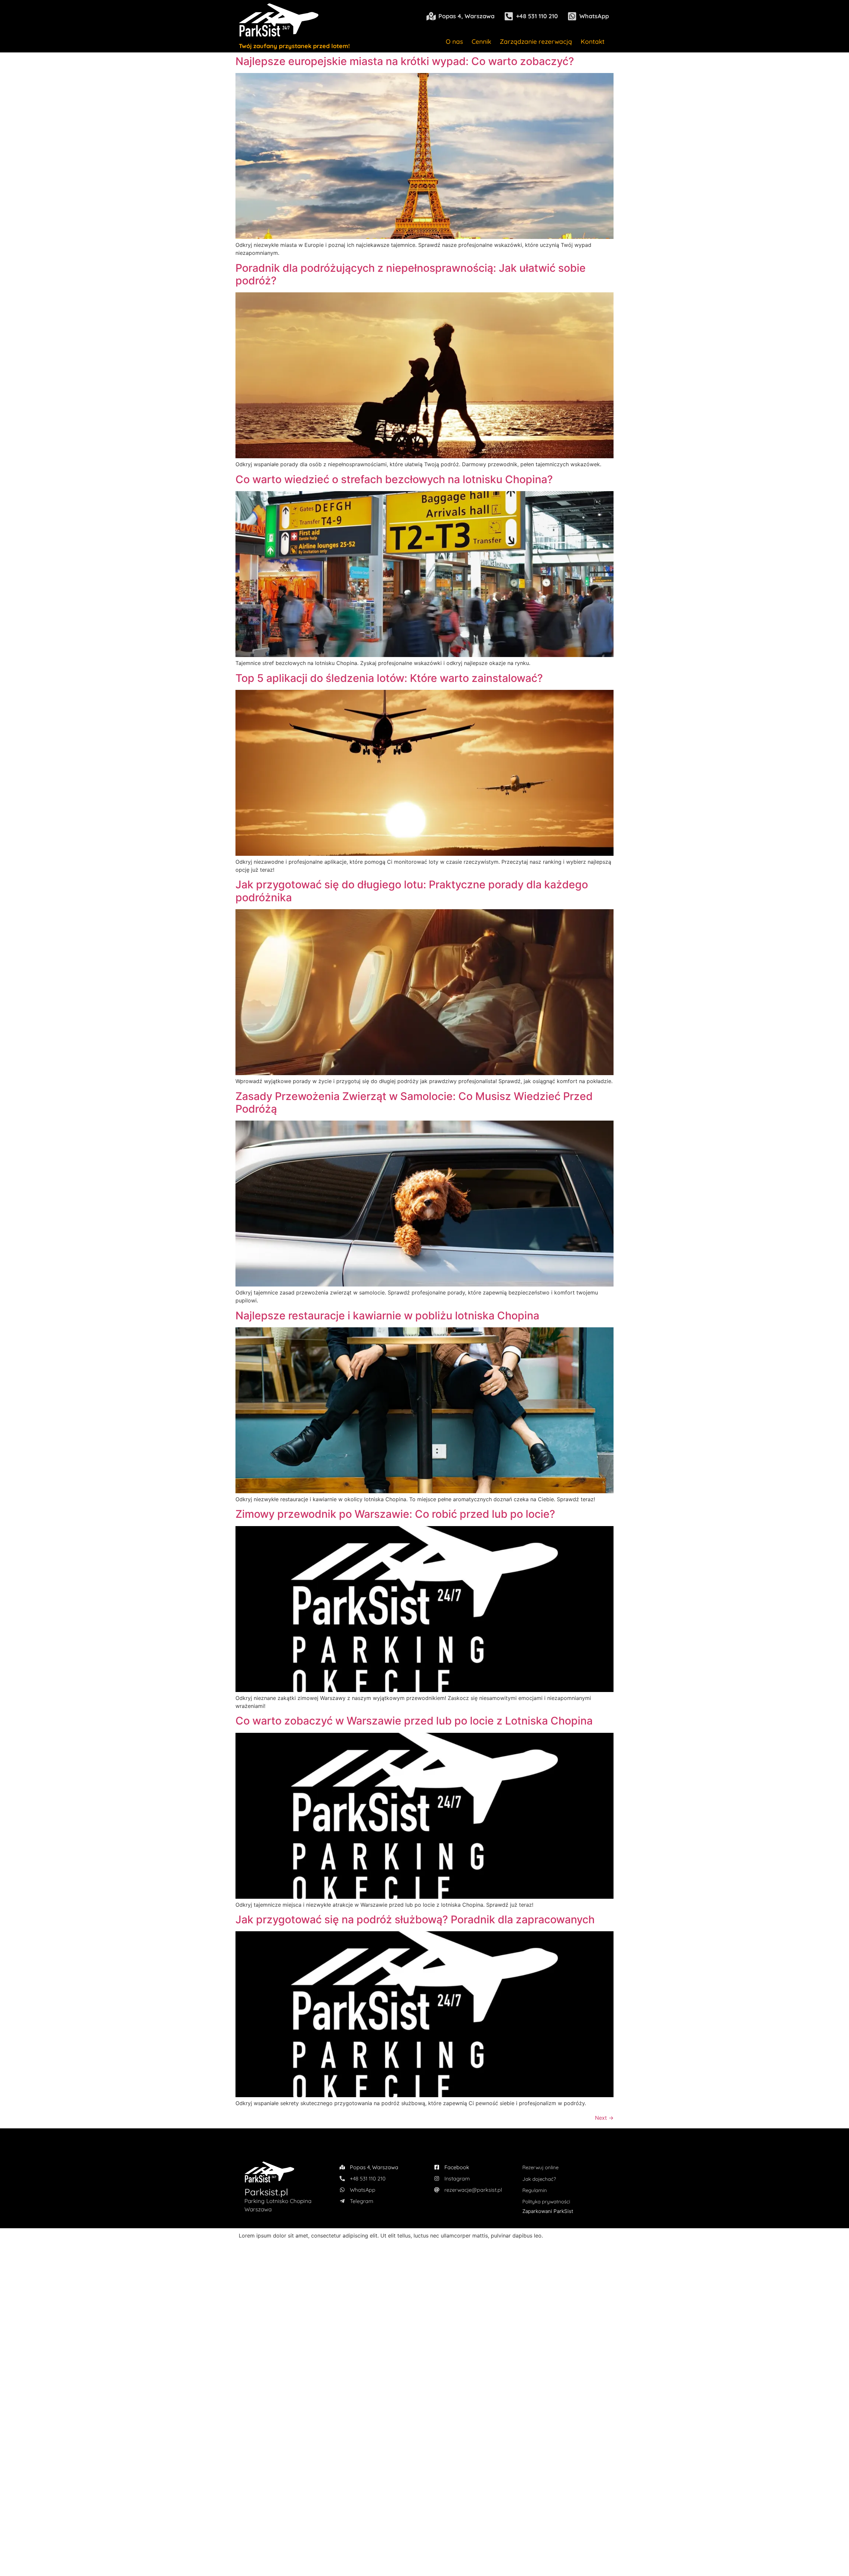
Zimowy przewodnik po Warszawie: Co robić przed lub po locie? (395, 1514)
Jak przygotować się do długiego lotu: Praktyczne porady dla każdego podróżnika (412, 891)
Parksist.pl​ (266, 2192)
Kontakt (593, 41)
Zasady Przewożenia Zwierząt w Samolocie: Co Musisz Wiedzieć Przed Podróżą (414, 1103)
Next (604, 2118)
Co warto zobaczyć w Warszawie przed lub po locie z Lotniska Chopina (414, 1721)
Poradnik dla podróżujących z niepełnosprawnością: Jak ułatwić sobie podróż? (411, 274)
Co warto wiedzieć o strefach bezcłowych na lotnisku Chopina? (394, 479)
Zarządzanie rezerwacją (536, 41)
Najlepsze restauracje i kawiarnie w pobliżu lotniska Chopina (387, 1316)
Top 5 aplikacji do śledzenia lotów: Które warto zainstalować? (389, 678)
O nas (454, 41)
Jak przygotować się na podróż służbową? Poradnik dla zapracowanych (415, 1919)
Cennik (481, 41)
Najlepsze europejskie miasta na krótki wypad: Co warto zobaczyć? (405, 61)
